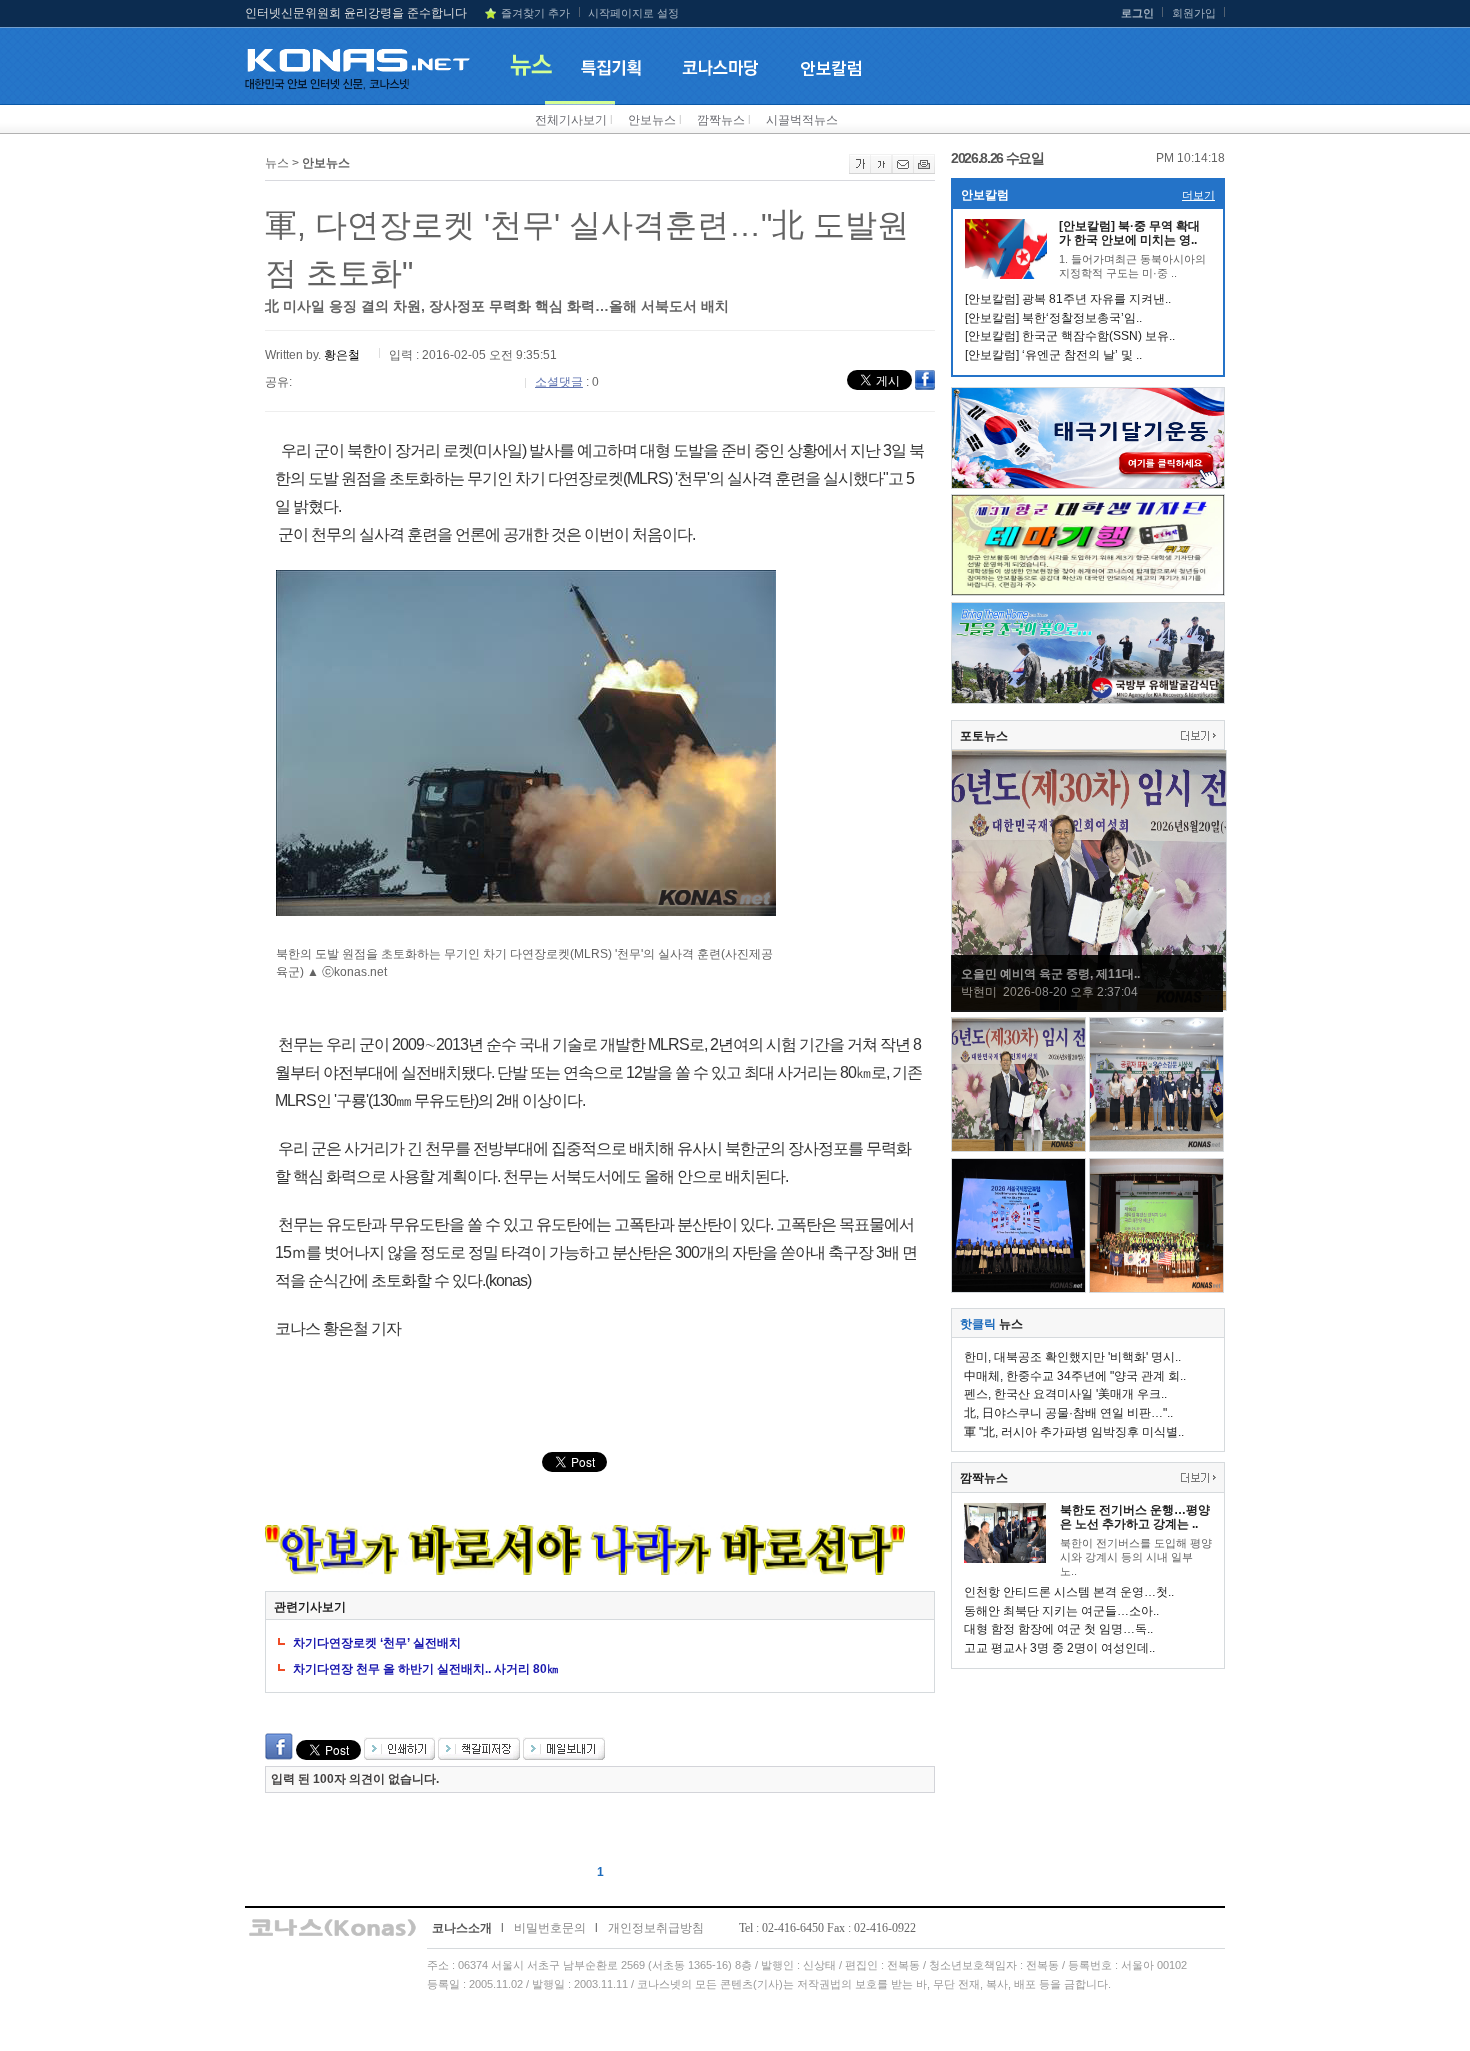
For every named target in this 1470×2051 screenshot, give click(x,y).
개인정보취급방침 (656, 1928)
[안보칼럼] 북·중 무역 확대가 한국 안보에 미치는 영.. (1129, 233)
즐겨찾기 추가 (535, 13)
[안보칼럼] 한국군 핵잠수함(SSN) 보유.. (1070, 336)
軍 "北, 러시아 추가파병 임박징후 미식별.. (1074, 1432)
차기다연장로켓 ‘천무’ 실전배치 (377, 1643)
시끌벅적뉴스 (802, 120)
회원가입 (1194, 13)
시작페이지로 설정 (633, 13)
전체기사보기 (571, 120)
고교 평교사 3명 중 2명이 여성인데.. (1059, 1648)
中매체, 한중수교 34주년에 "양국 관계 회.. (1075, 1376)
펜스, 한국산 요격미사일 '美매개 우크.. (1065, 1394)
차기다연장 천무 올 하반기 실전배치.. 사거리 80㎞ (426, 1669)
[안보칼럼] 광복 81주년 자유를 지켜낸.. (1068, 299)
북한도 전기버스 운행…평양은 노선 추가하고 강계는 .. (1135, 1517)
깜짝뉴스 (721, 120)
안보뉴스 (652, 120)
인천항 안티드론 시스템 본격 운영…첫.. (1069, 1592)
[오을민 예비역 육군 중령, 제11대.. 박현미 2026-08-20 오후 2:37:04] (1089, 1007)
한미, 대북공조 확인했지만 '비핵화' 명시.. (1072, 1357)
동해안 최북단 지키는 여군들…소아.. (1061, 1611)
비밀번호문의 (550, 1928)
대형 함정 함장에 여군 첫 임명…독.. (1058, 1629)
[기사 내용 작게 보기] (881, 170)
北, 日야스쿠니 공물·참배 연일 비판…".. (1068, 1413)
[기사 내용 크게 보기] (860, 170)
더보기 (1198, 195)
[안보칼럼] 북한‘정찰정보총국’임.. (1053, 318)
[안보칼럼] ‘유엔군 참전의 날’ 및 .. (1053, 355)
